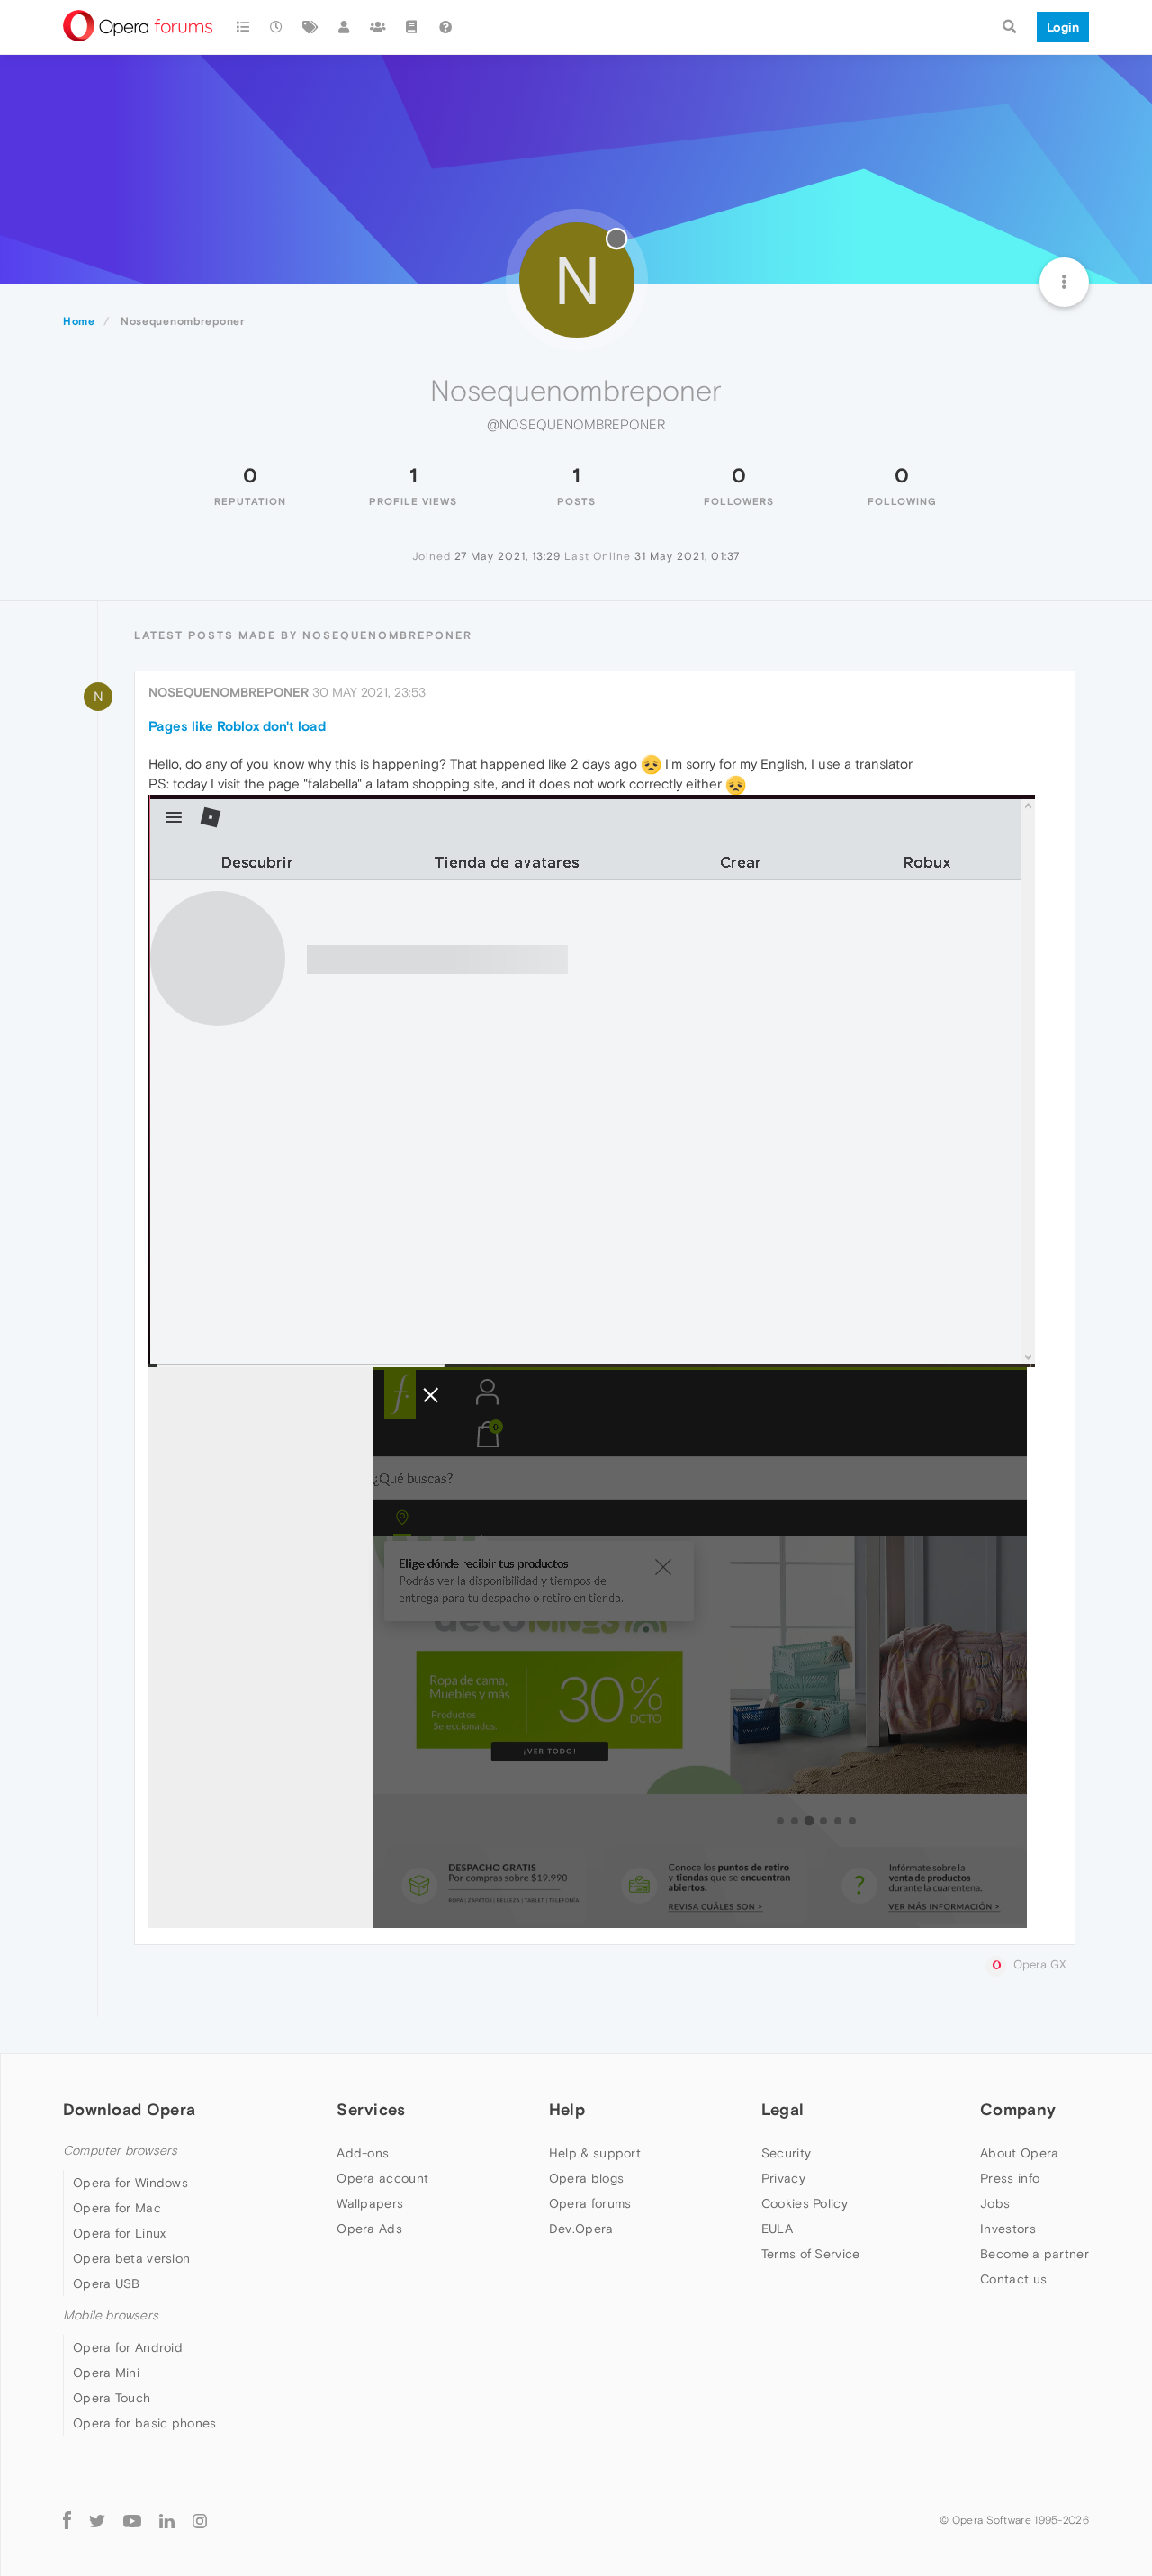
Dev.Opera (581, 2229)
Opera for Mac (117, 2208)
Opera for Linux (120, 2233)
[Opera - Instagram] (200, 2520)
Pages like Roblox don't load (237, 726)
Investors (1008, 2229)
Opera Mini (106, 2373)
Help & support (595, 2153)
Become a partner (1035, 2254)
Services (371, 2109)
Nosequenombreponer (229, 692)
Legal (783, 2109)
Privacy (783, 2178)
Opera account (382, 2178)
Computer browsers (120, 2151)
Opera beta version (131, 2258)
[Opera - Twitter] (97, 2520)
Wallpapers (370, 2203)
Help (567, 2109)
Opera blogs (586, 2178)
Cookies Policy (805, 2203)
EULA (777, 2229)
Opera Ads (369, 2229)
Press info (1010, 2178)
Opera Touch (112, 2398)
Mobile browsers (111, 2315)
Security (786, 2153)
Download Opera (129, 2109)
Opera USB (107, 2283)
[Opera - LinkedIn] (167, 2520)
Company (1018, 2109)
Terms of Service (811, 2254)
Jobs (995, 2203)
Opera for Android (128, 2347)
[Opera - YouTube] (132, 2520)
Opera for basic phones (145, 2423)
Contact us (1013, 2279)
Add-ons (363, 2153)
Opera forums (590, 2203)
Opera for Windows (130, 2183)
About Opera (1019, 2153)
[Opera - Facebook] (67, 2520)
